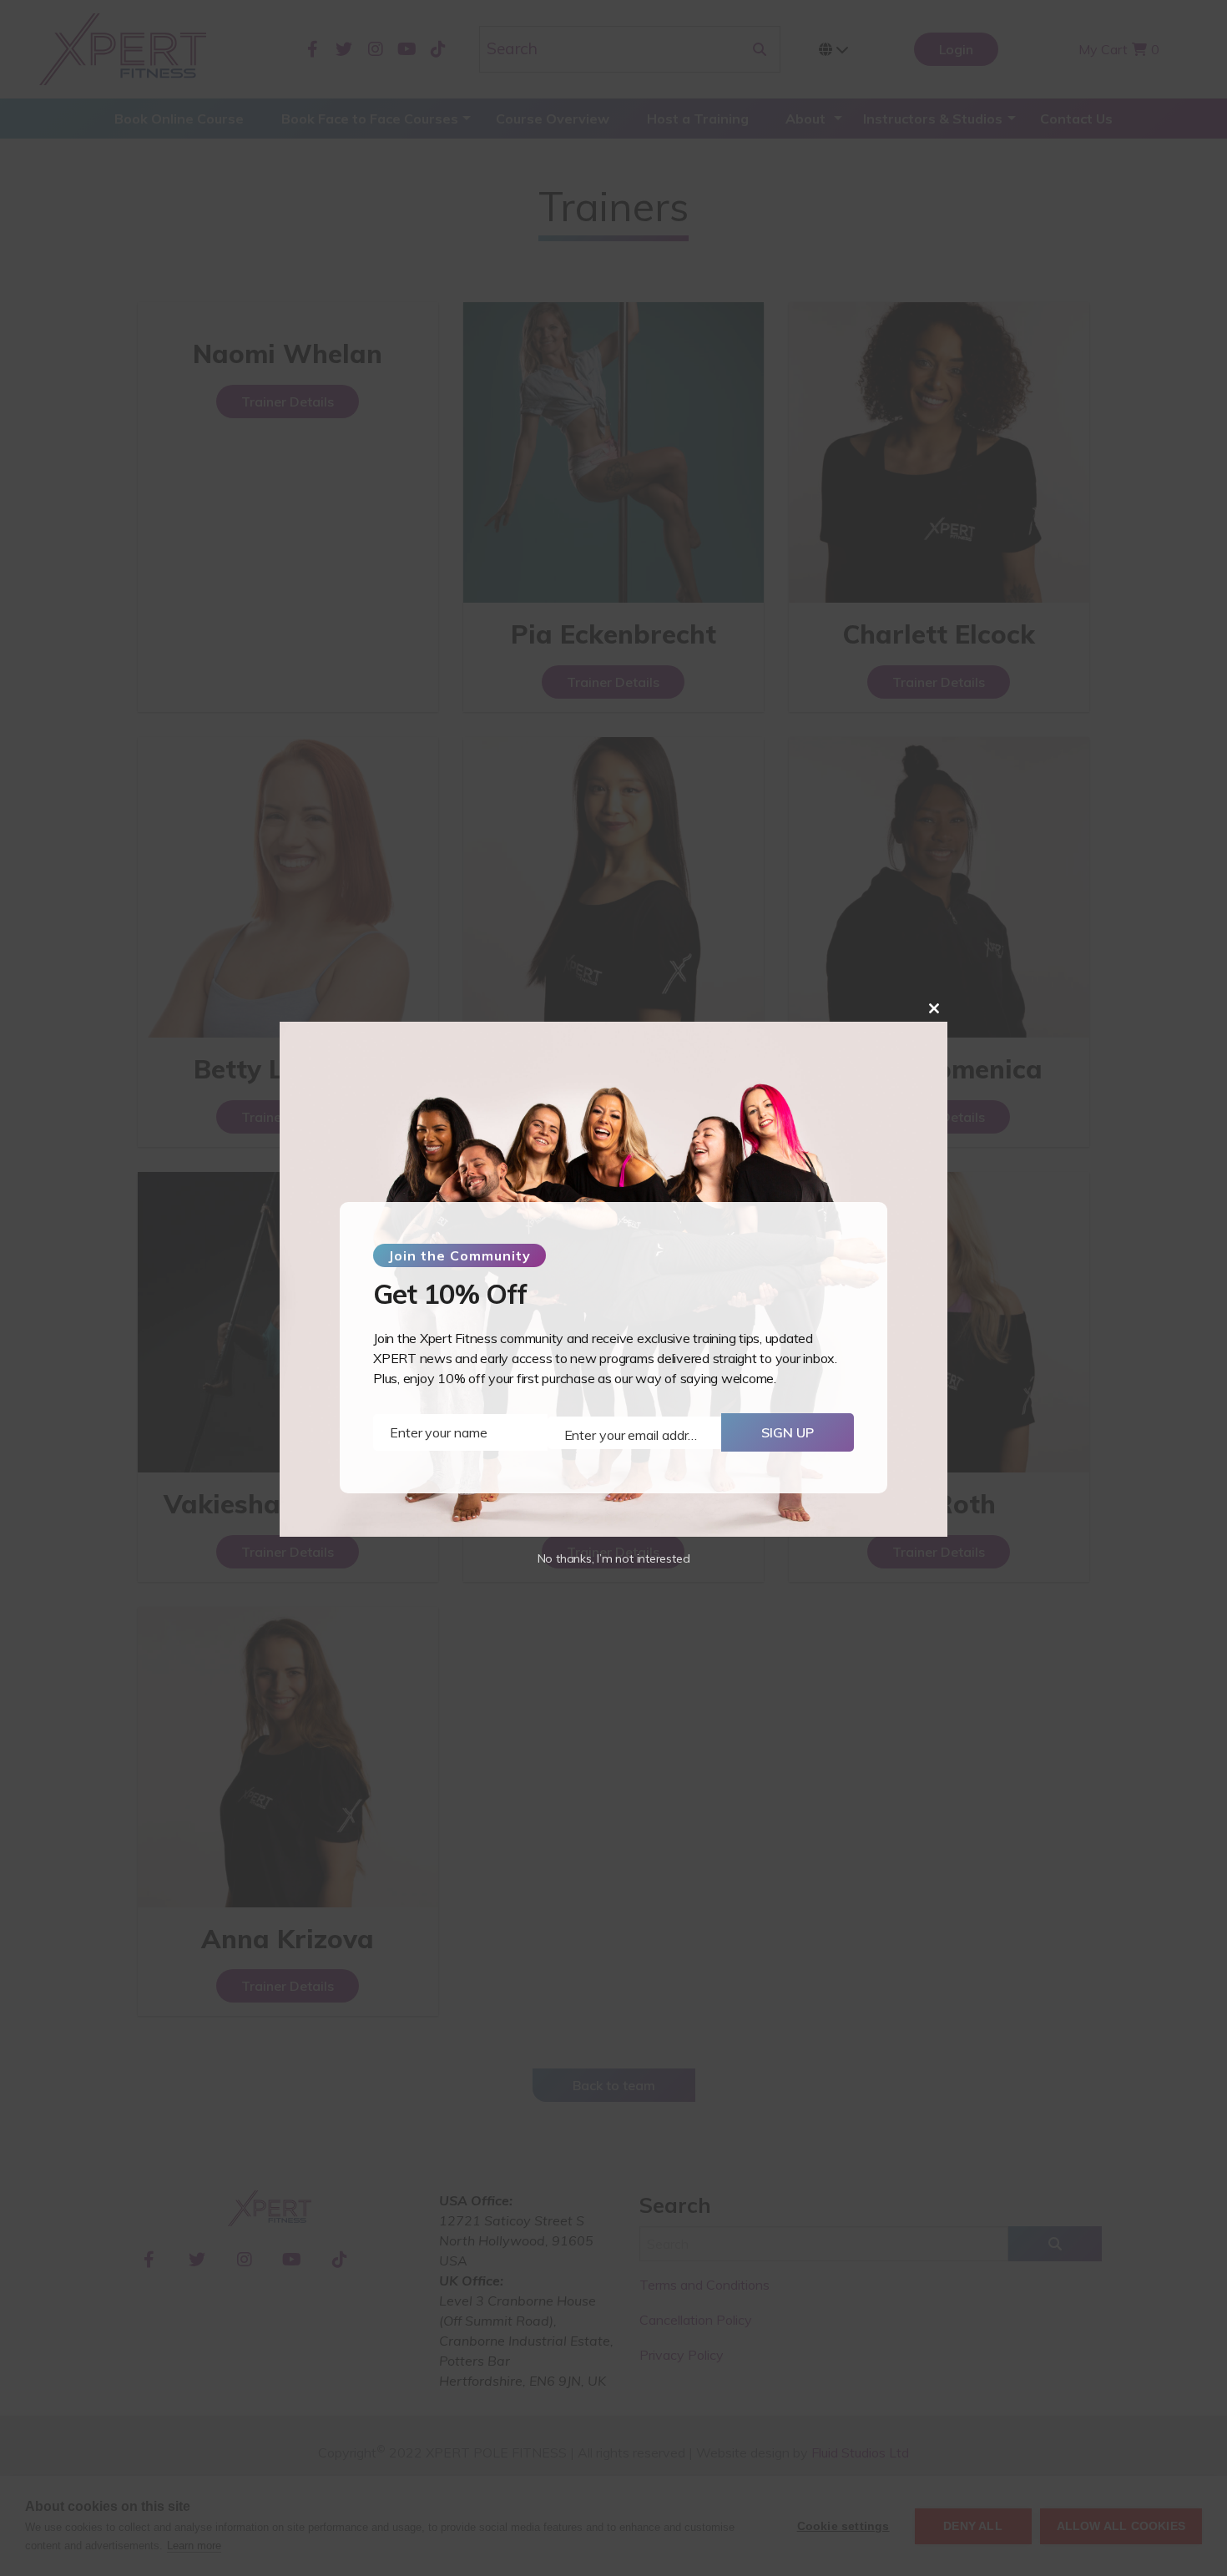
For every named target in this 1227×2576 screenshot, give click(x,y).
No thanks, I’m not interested (614, 1558)
